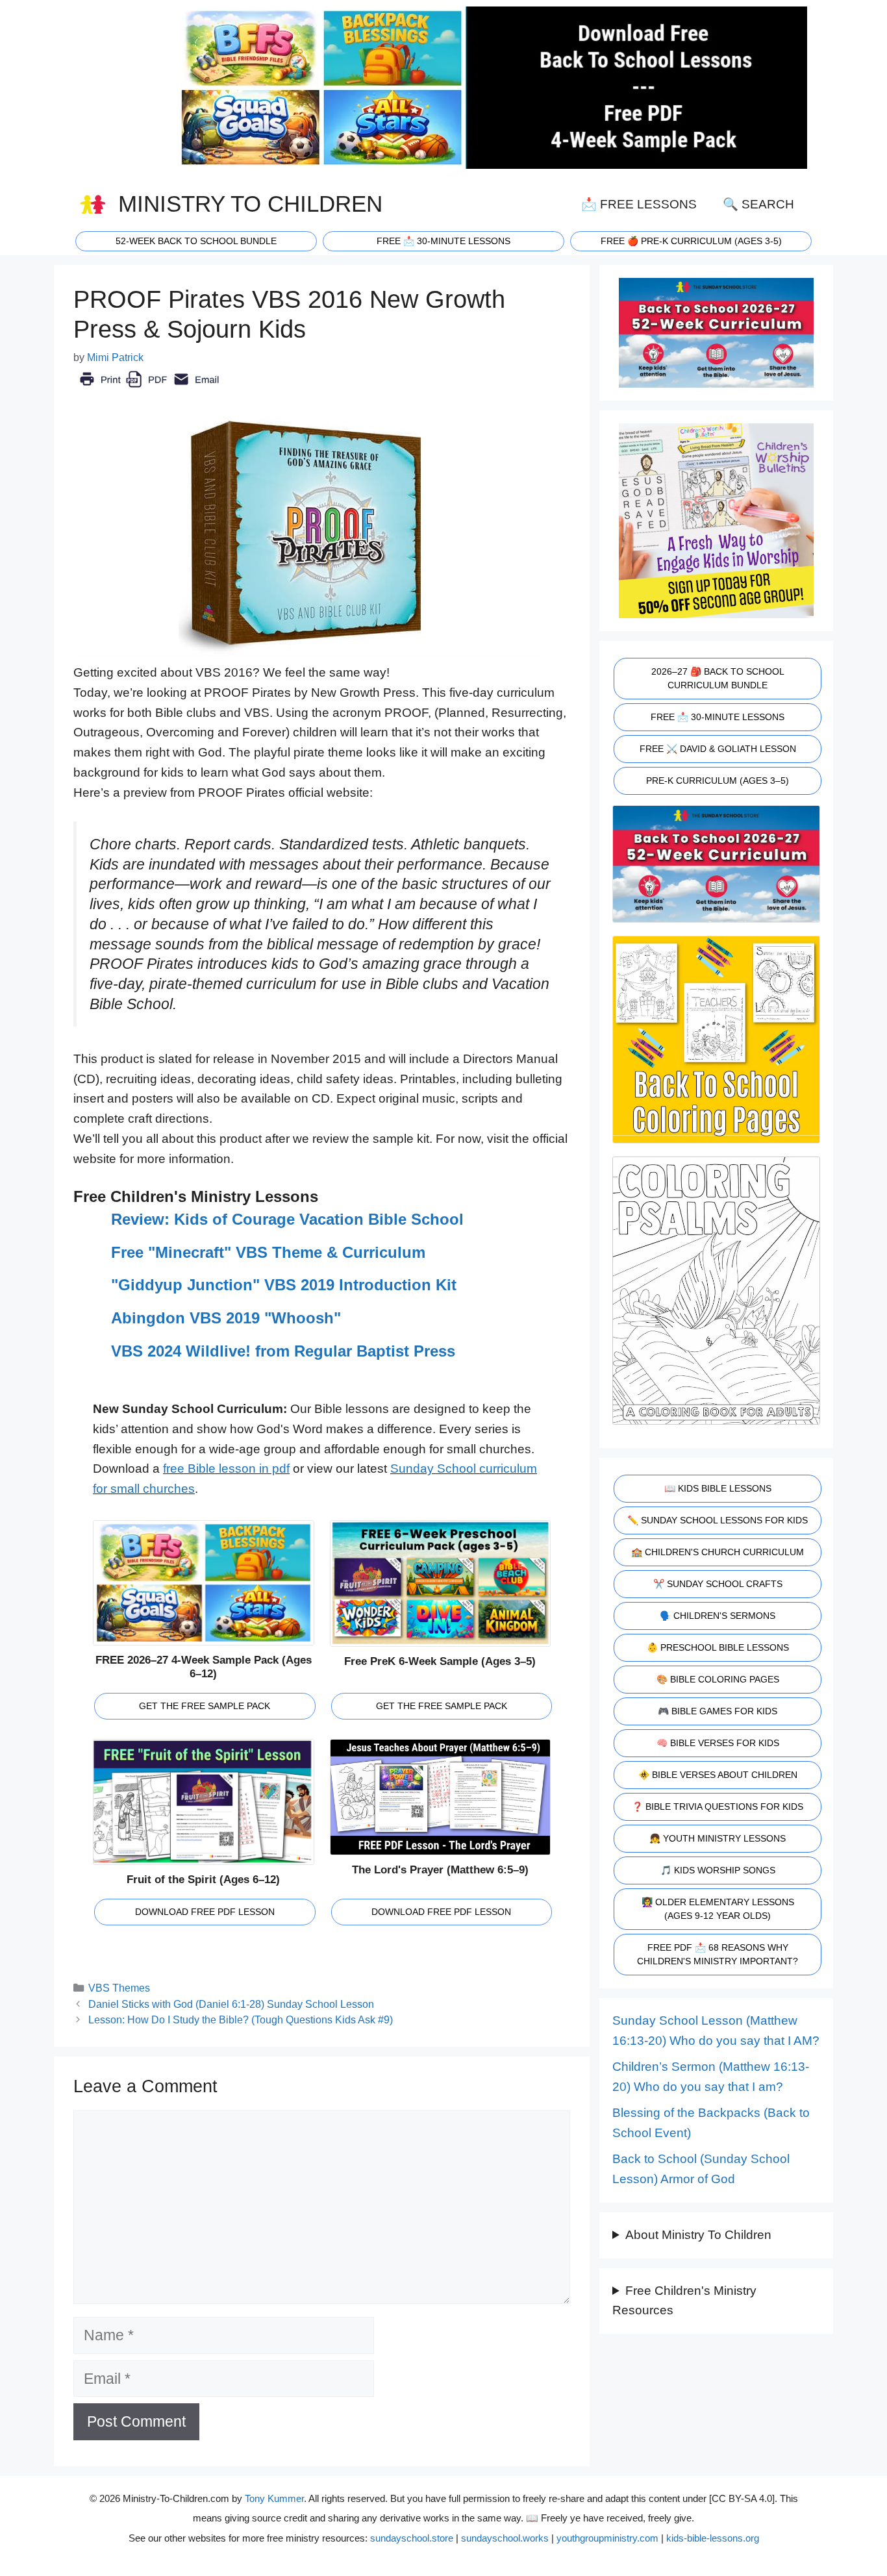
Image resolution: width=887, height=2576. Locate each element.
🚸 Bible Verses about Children (718, 1775)
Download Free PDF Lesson (205, 1912)
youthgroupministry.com (607, 2538)
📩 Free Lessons (639, 204)
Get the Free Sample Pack (205, 1706)
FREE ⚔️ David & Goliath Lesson (718, 749)
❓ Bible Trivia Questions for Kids (718, 1807)
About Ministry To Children (698, 2235)
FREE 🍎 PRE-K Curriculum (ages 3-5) (691, 241)
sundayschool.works (505, 2538)
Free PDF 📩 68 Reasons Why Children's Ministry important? (718, 1954)
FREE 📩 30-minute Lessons (443, 241)
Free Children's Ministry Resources (684, 2301)
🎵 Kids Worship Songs (718, 1870)
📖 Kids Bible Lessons (718, 1488)
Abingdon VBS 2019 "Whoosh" (226, 1318)
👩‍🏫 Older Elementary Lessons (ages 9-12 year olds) (718, 1909)
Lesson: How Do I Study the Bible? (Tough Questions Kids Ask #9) (241, 2020)
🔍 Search (758, 204)
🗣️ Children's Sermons (718, 1616)
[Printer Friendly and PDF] (149, 389)
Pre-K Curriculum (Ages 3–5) (718, 781)
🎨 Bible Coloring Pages (718, 1679)
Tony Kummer (274, 2498)
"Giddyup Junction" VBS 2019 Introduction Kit (284, 1285)
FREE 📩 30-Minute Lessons (718, 717)
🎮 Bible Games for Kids (718, 1711)
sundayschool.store (412, 2538)
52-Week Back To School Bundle (196, 241)
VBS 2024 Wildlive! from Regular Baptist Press (283, 1351)
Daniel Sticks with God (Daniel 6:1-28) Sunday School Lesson (231, 2004)
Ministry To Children (250, 204)
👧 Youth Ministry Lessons (718, 1838)
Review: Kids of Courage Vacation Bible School (287, 1219)
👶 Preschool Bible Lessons (718, 1647)
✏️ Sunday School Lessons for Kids (718, 1520)
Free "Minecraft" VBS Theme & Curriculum (268, 1252)
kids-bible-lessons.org (713, 2538)
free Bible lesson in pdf (226, 1469)
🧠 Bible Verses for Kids (718, 1743)
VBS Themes (119, 1988)
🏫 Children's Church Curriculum (718, 1552)
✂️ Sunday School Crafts (718, 1584)
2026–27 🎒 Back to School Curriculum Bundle (718, 678)
